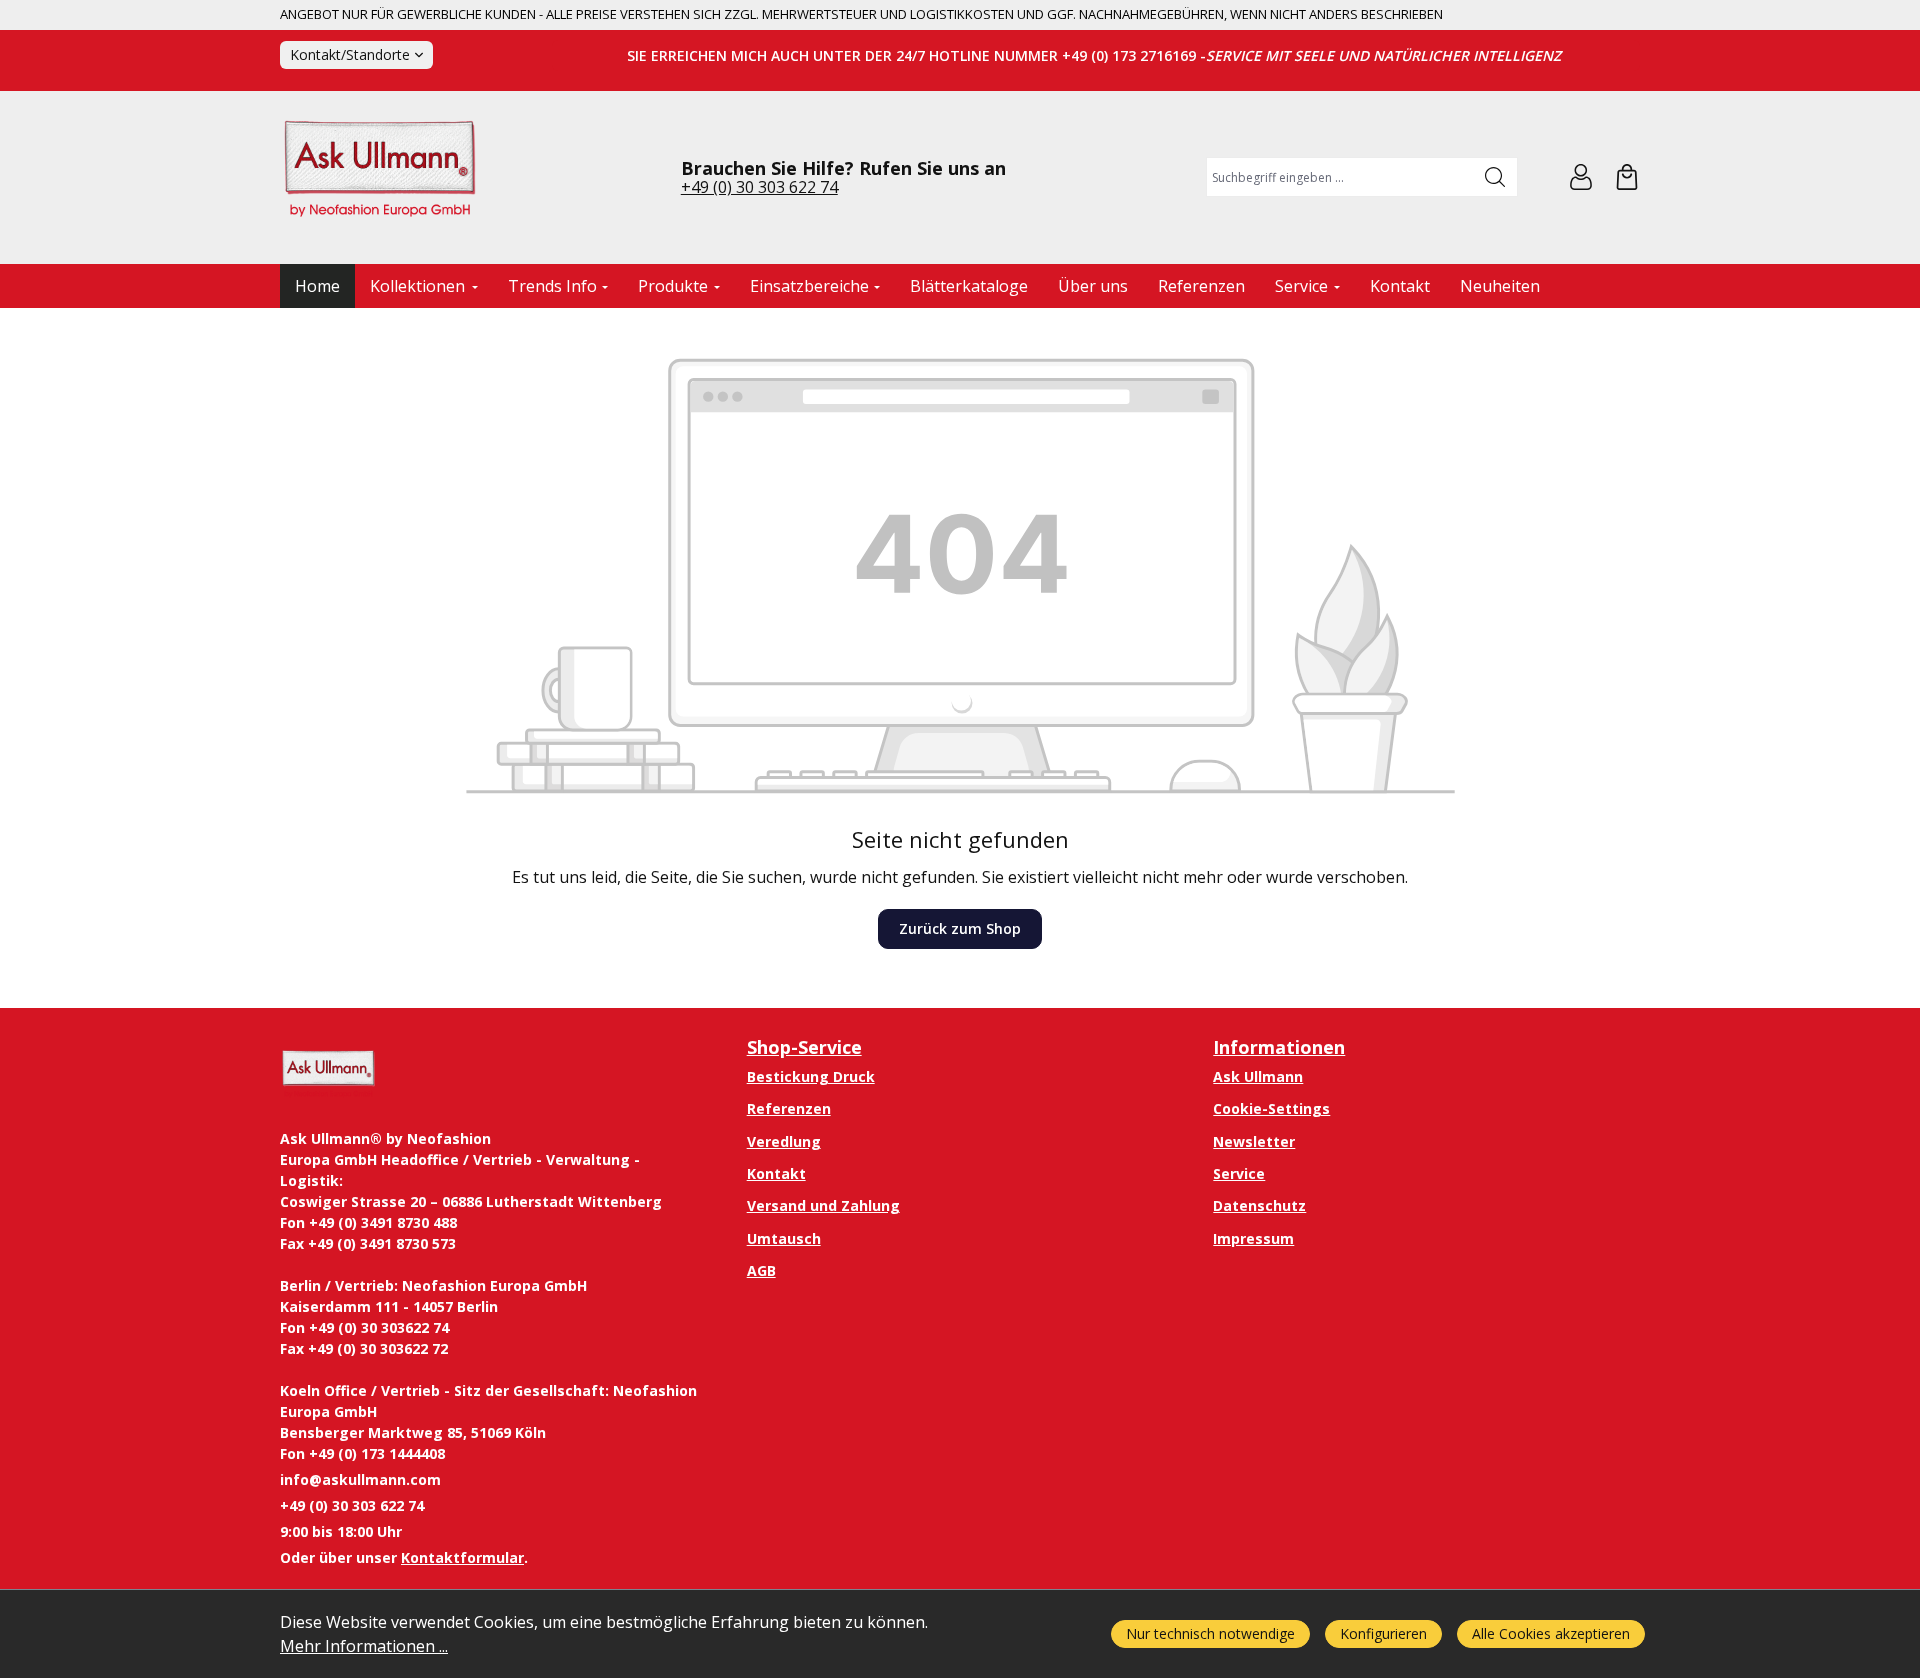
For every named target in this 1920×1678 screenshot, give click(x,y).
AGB (761, 1270)
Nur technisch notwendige (1210, 1633)
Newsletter (1254, 1141)
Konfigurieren (1383, 1633)
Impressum (1253, 1238)
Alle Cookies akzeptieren (1551, 1633)
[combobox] (1340, 177)
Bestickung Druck (811, 1076)
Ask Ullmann (1258, 1076)
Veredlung (784, 1141)
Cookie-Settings (1271, 1108)
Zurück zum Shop (960, 928)
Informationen (1279, 1047)
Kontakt (776, 1173)
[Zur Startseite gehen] (380, 177)
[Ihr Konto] (1581, 177)
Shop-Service (804, 1047)
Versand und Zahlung (823, 1205)
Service (1239, 1173)
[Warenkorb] (1627, 177)
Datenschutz (1259, 1205)
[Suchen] (1495, 177)
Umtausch (784, 1238)
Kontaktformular (462, 1557)
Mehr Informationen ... (364, 1646)
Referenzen (789, 1108)
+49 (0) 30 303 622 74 (759, 187)
